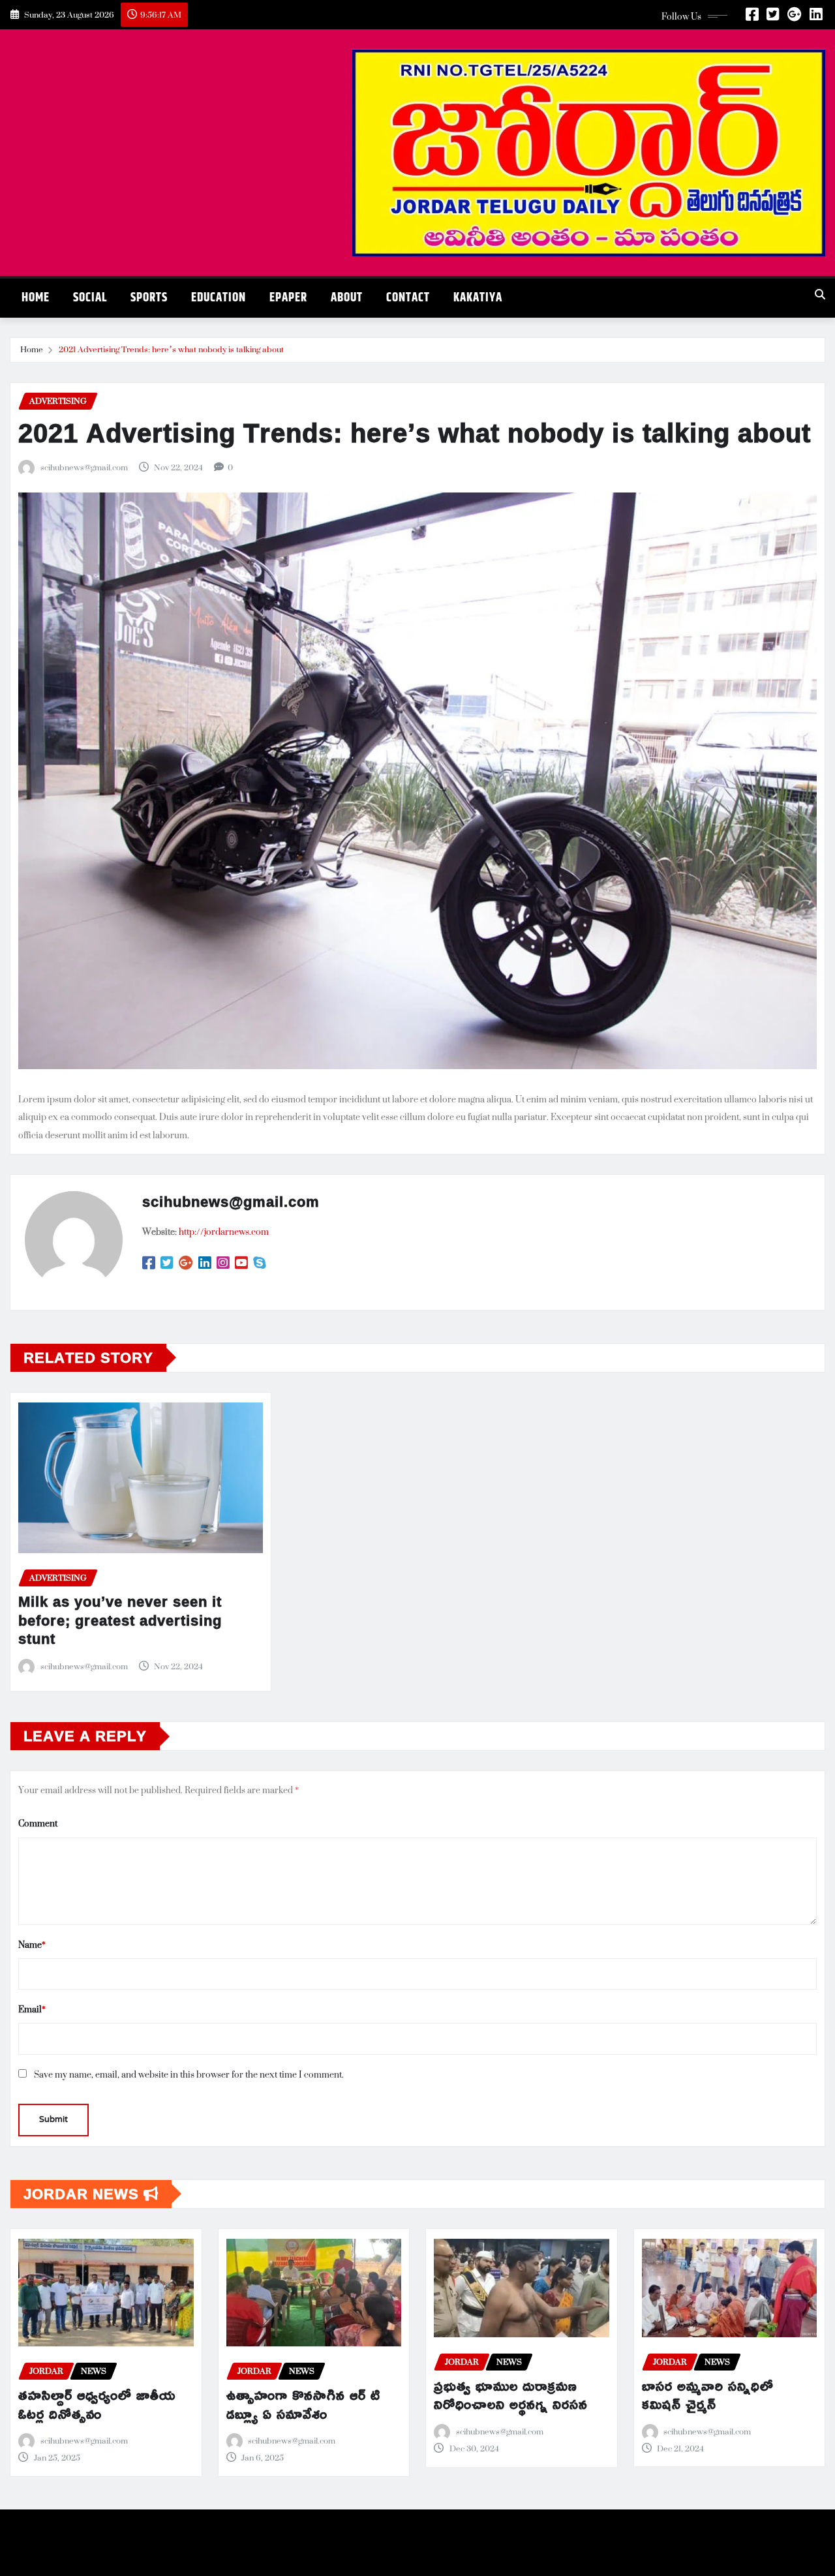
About (347, 298)
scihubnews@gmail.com (84, 468)
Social (90, 298)
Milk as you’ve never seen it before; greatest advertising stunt (120, 1620)
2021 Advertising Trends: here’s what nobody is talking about (171, 349)
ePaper (288, 298)
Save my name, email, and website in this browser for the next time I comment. (189, 2074)
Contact (408, 298)
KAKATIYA (478, 298)
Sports (149, 298)
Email (32, 2009)
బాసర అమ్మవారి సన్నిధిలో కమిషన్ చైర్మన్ (708, 2395)
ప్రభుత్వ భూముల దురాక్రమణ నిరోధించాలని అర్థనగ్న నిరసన (511, 2395)
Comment (38, 1823)
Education (219, 298)
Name (32, 1944)
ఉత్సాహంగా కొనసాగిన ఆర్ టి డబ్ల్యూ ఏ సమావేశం (303, 2404)
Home (36, 298)
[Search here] (820, 295)
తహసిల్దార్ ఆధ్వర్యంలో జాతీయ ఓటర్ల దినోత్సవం (97, 2404)
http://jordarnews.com (224, 1231)
